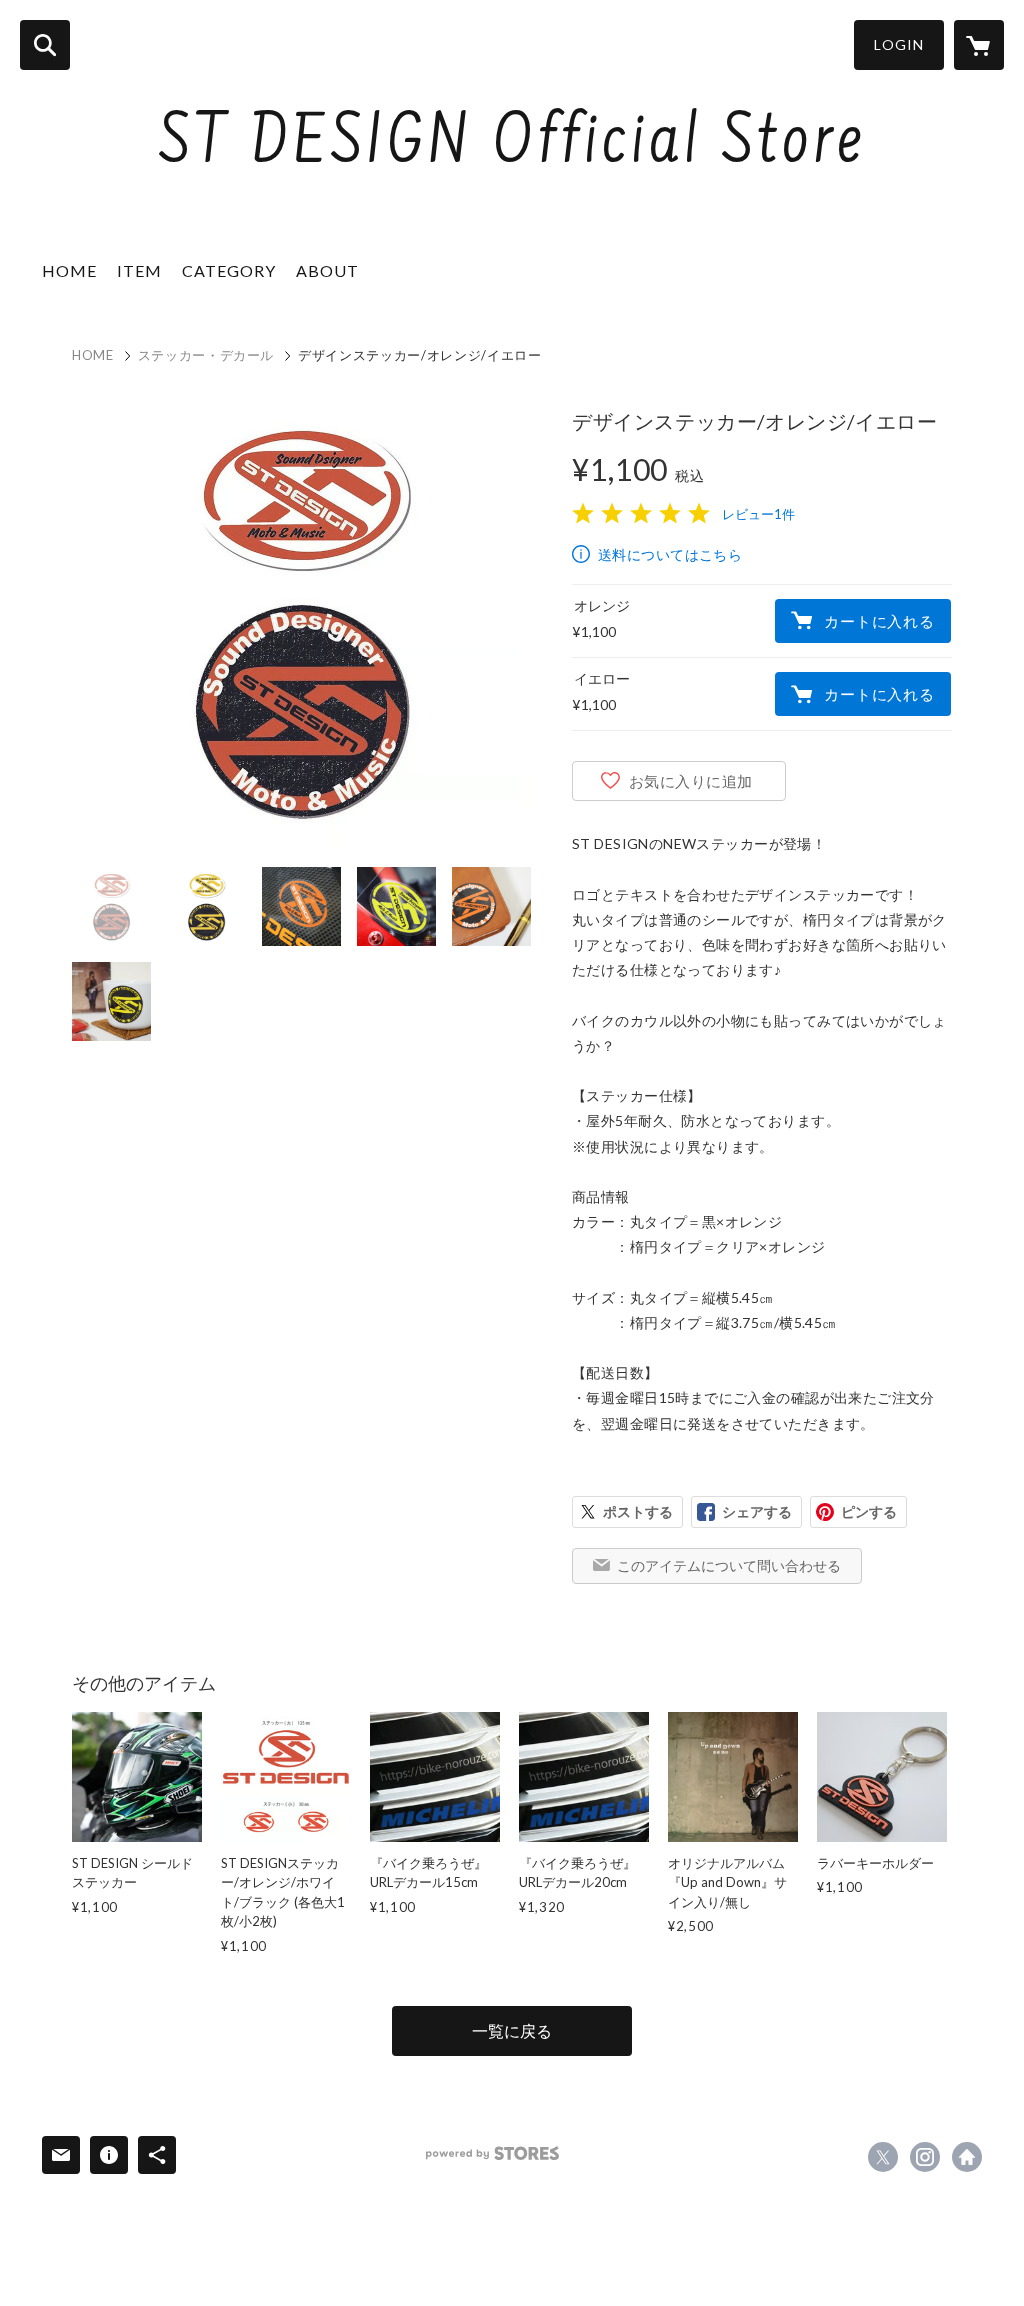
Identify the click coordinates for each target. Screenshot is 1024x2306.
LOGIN (899, 44)
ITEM (139, 270)
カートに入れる (879, 621)
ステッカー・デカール (206, 355)
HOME (69, 270)
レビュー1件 (758, 514)
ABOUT (327, 270)
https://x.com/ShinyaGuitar (883, 2157)
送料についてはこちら (670, 554)
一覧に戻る (512, 2030)
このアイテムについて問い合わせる (729, 1565)
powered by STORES (492, 2153)
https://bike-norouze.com (967, 2157)
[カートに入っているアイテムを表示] (979, 45)
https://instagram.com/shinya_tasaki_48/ (925, 2157)
